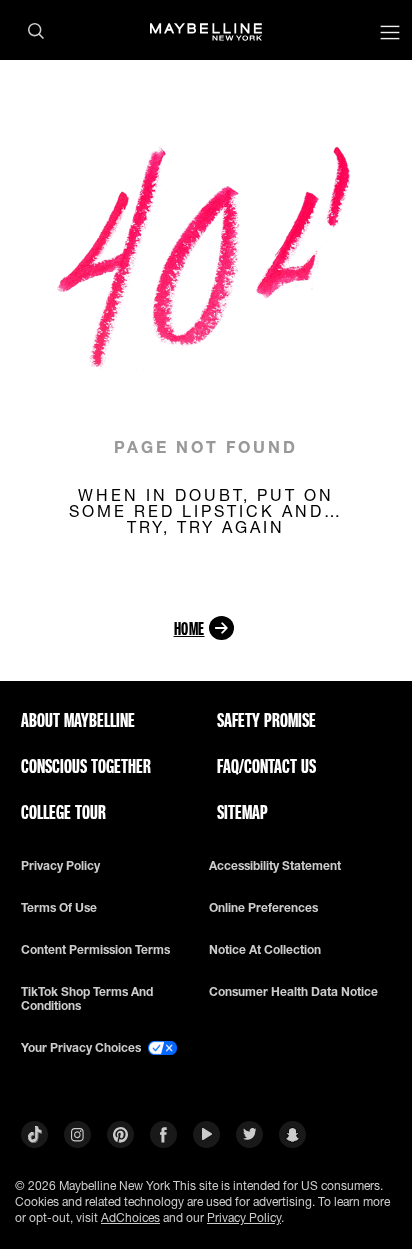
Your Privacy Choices (82, 1048)
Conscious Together (86, 766)
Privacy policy (60, 866)
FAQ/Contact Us (266, 766)
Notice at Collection (265, 950)
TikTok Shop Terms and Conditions (87, 999)
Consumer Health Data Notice (293, 992)
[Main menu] (390, 34)
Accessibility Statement (275, 866)
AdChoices (130, 1217)
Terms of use (59, 908)
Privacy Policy (244, 1217)
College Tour (63, 812)
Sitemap (242, 812)
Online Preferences (263, 908)
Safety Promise (266, 720)
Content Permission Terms (95, 950)
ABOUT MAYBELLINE (78, 720)
